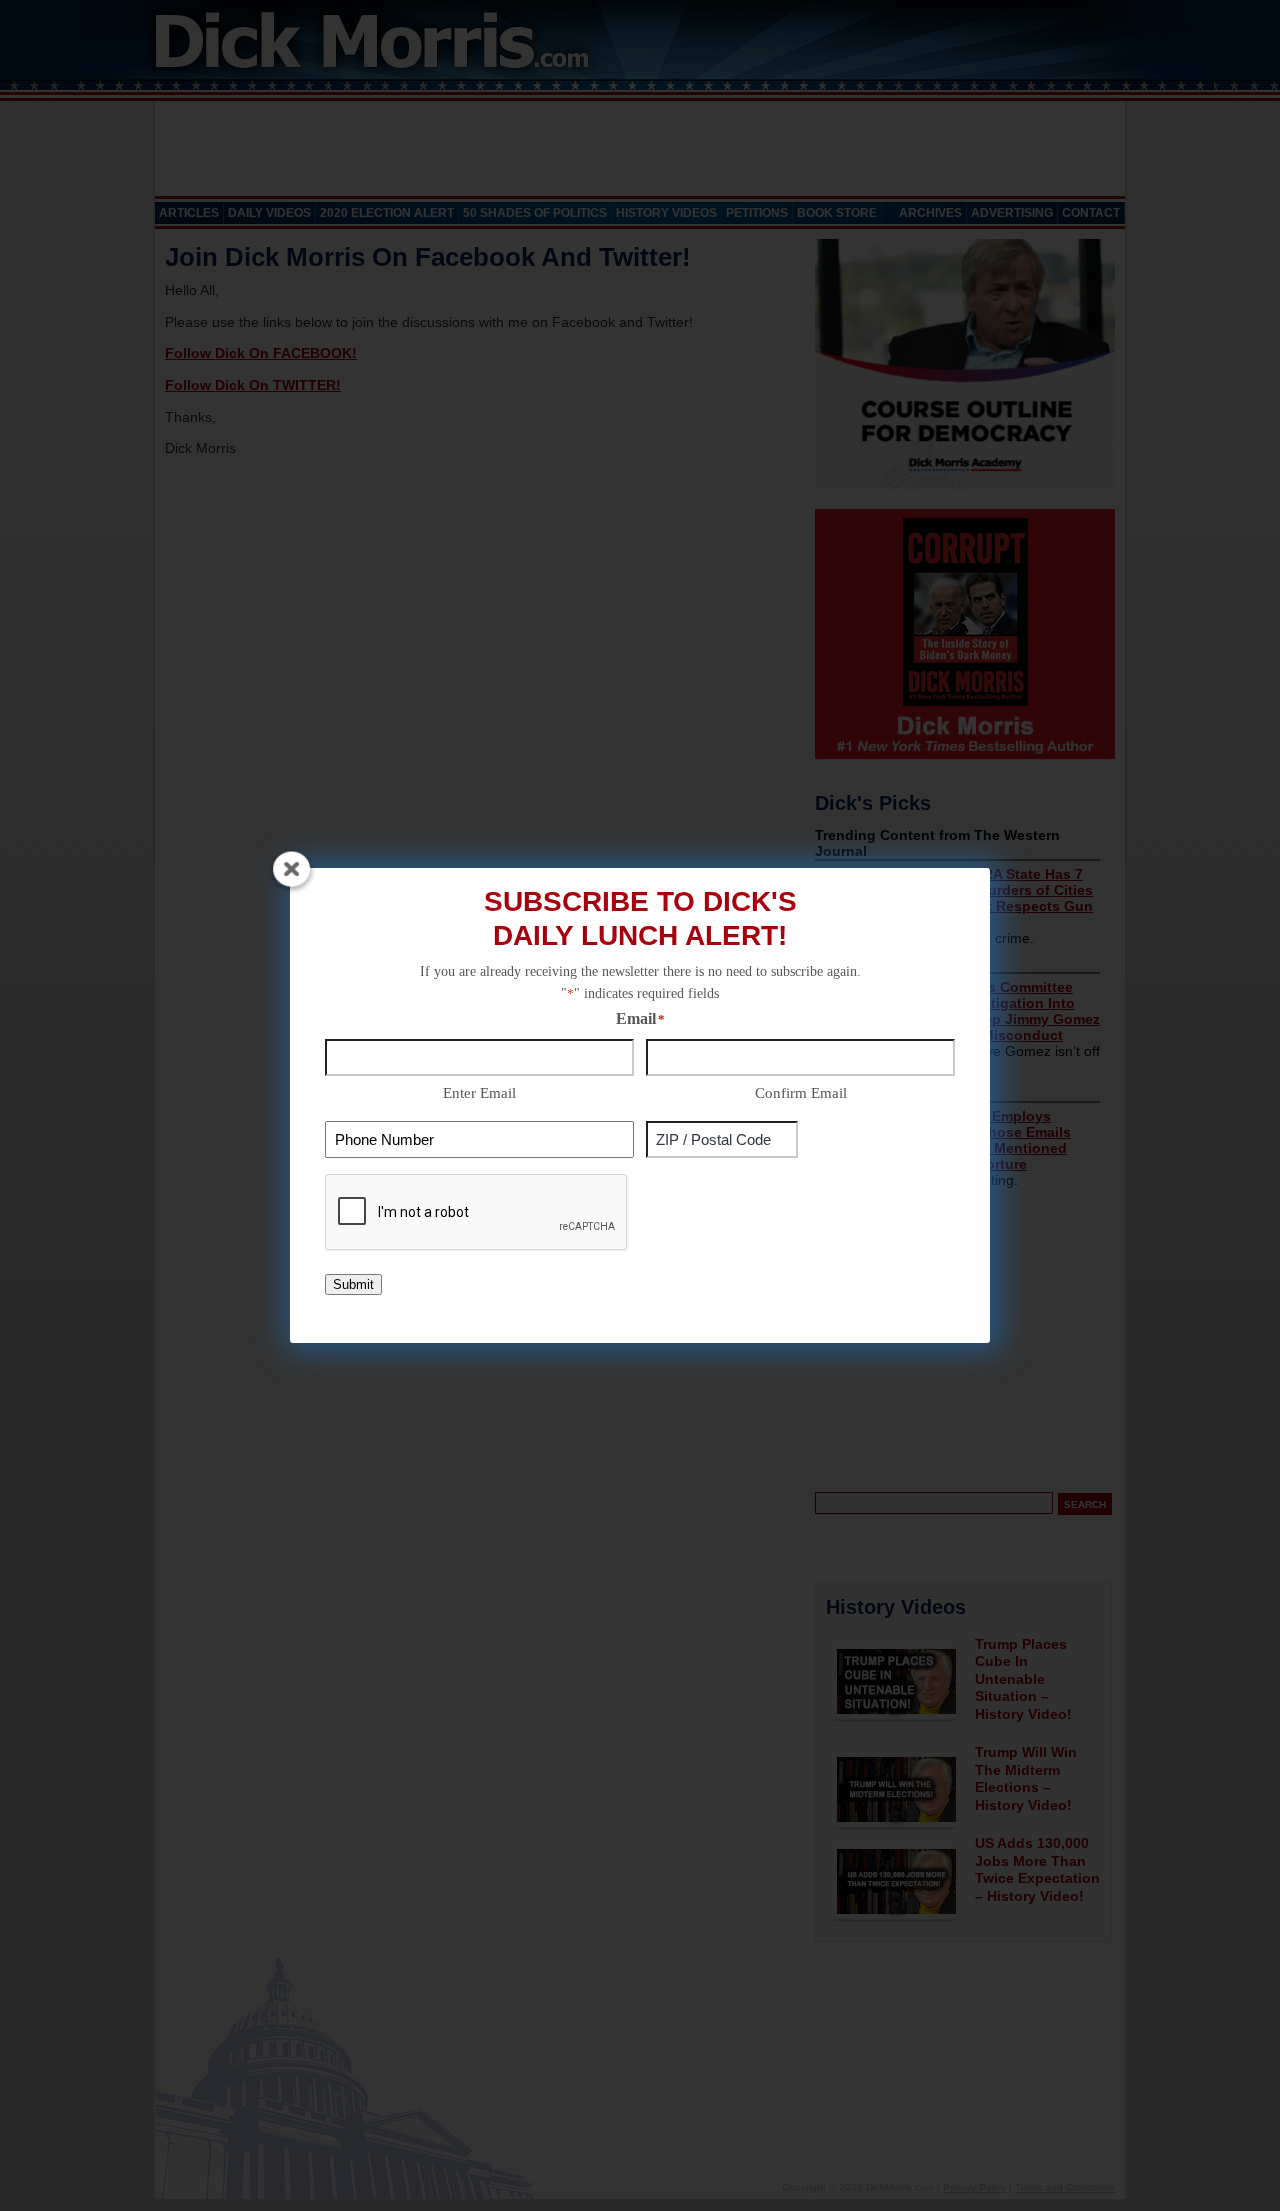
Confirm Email (801, 1093)
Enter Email (479, 1093)
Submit (353, 1284)
